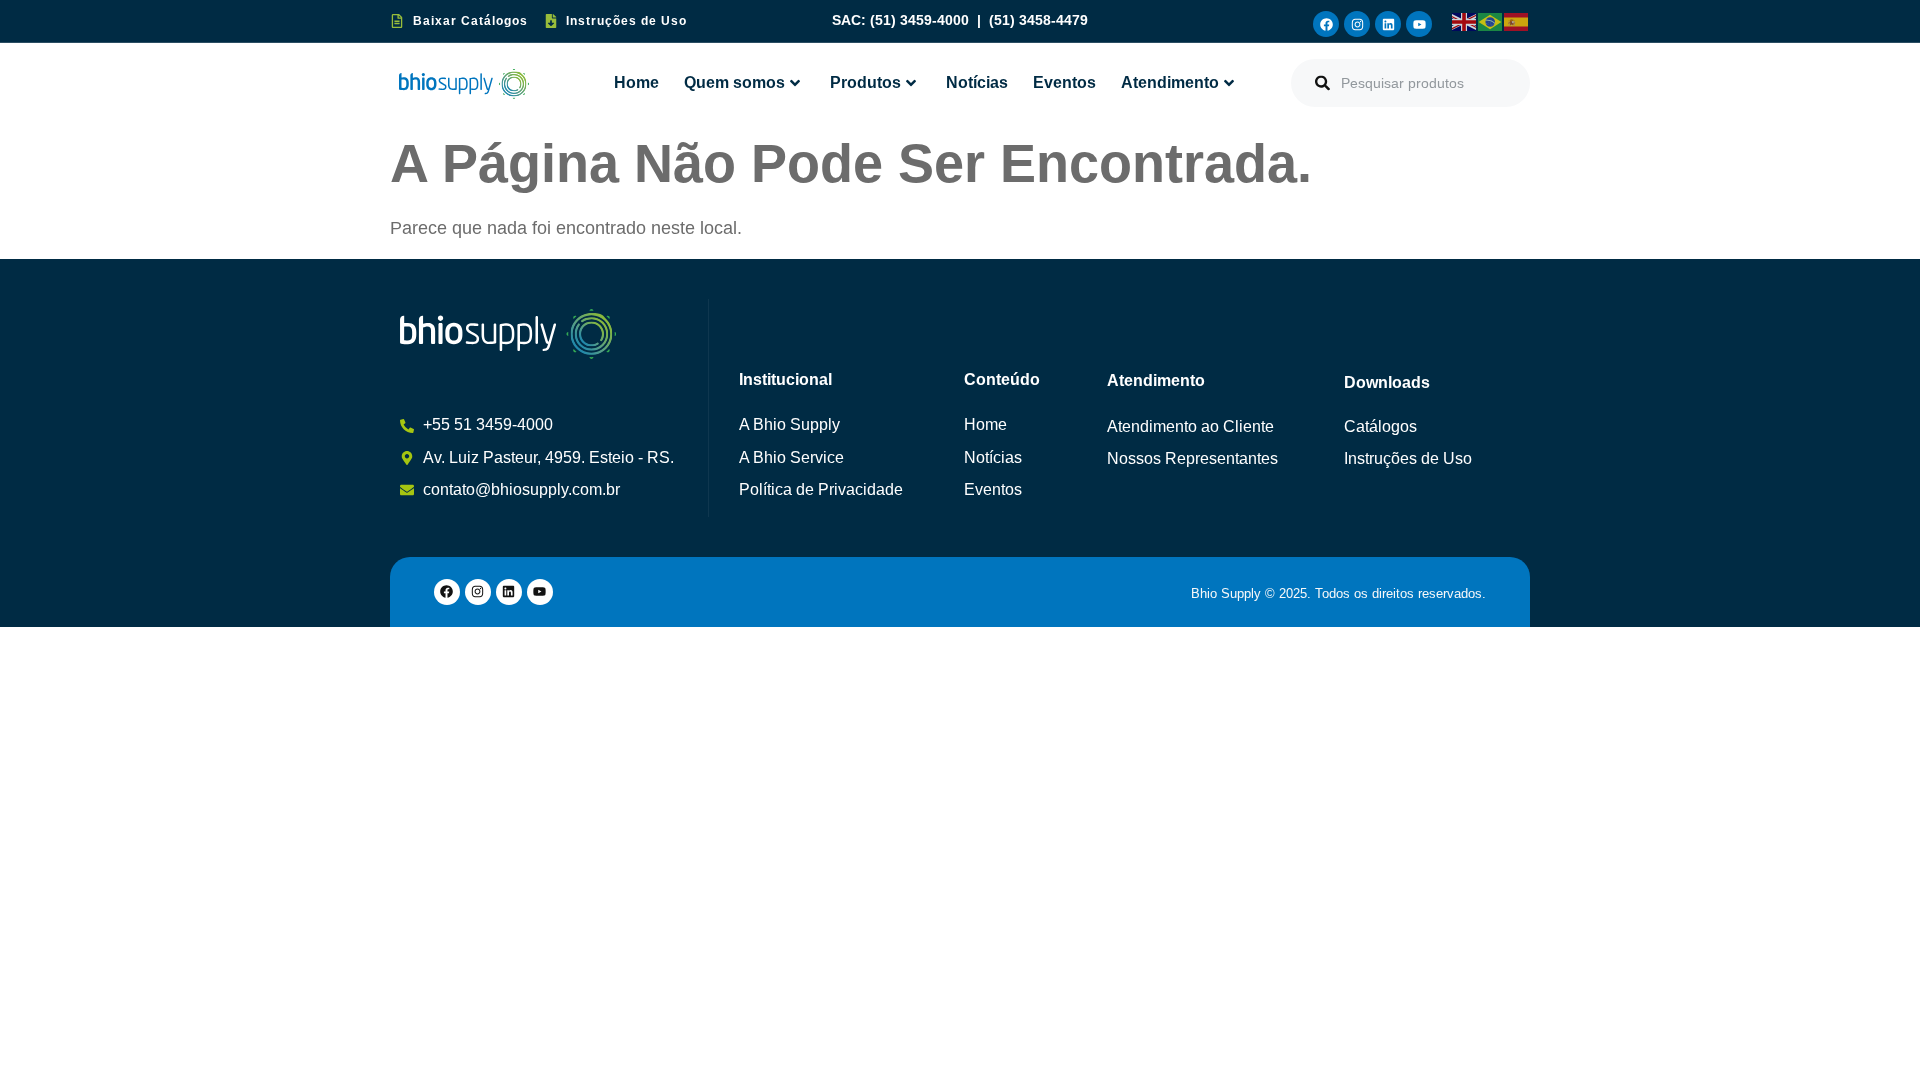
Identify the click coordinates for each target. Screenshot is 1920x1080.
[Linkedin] (1388, 24)
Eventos (1064, 82)
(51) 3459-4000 (921, 20)
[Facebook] (1326, 24)
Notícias (977, 82)
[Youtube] (1419, 24)
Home (636, 82)
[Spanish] (1517, 21)
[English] (1465, 21)
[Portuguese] (1491, 21)
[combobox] (1410, 83)
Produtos (865, 82)
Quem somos (734, 82)
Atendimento (1170, 82)
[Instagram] (1357, 24)
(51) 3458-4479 (1038, 20)
